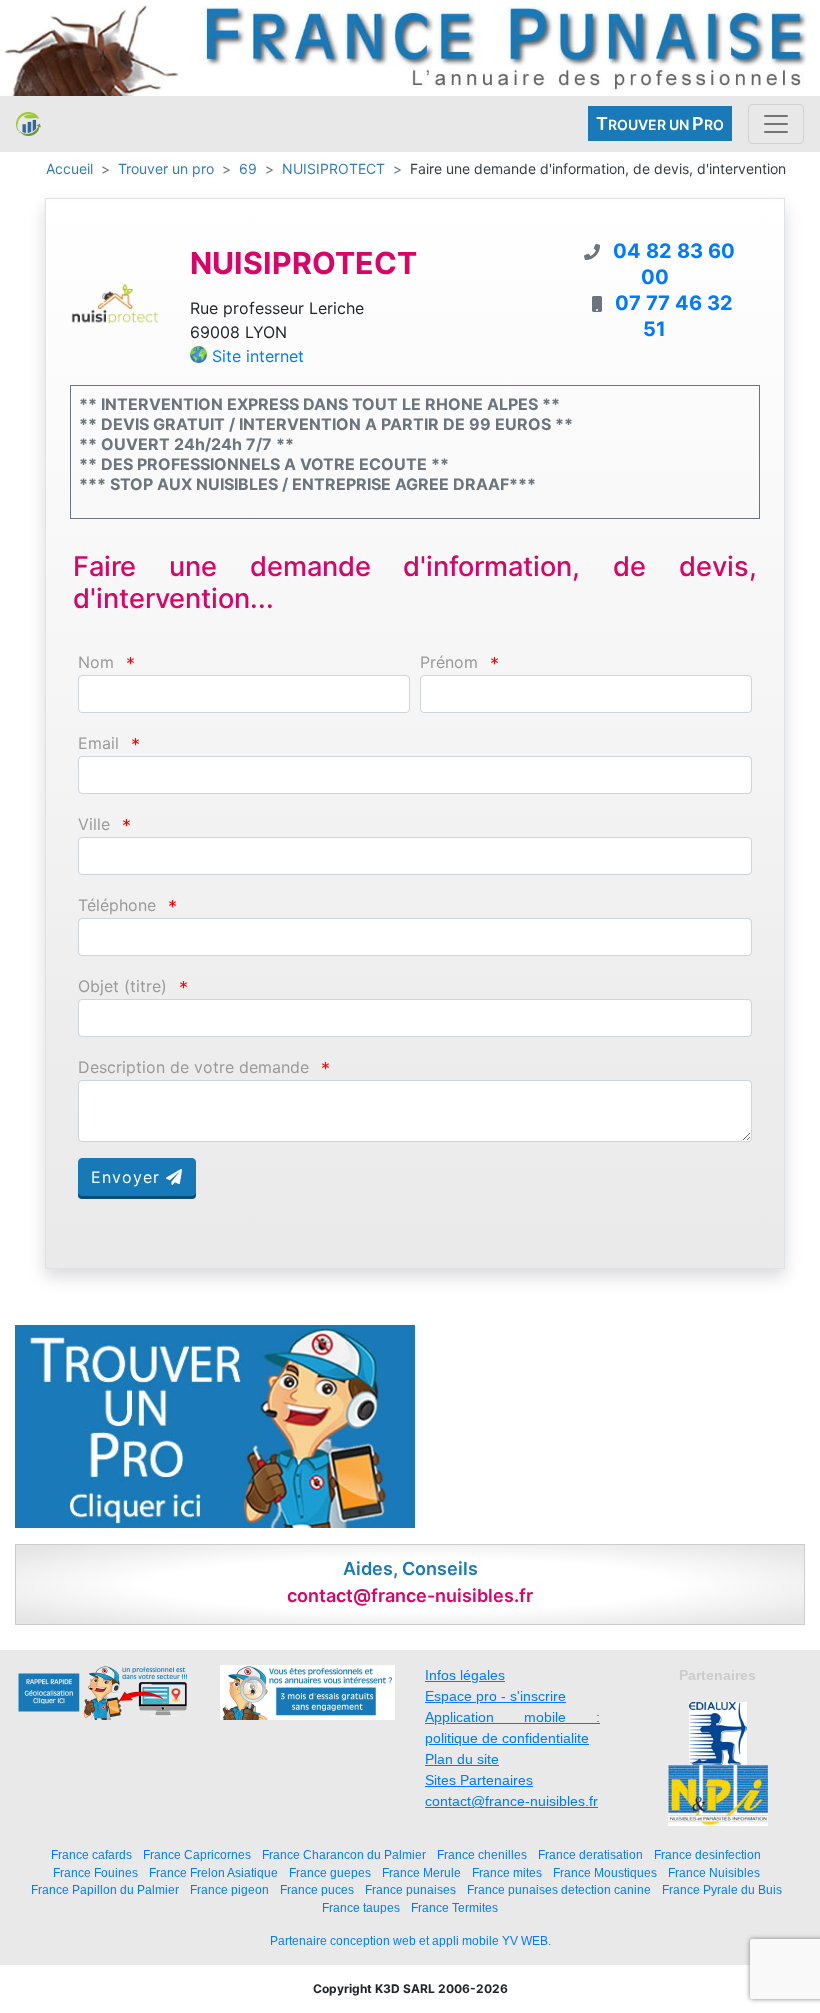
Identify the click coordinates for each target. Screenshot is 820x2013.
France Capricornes (197, 1854)
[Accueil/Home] (28, 124)
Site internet (258, 356)
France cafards (91, 1854)
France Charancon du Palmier (344, 1854)
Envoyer (128, 1177)
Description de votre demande (193, 1067)
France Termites (454, 1907)
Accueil (69, 168)
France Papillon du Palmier (105, 1889)
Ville (94, 824)
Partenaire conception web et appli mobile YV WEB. (410, 1941)
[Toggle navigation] (776, 124)
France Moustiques (605, 1872)
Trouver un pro (166, 168)
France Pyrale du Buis (722, 1889)
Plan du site (462, 1759)
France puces (317, 1889)
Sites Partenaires (479, 1780)
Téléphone (117, 905)
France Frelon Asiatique (213, 1872)
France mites (507, 1872)
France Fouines (95, 1872)
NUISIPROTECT (333, 168)
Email (98, 743)
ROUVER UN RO (660, 123)
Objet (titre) (122, 986)
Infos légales (465, 1675)
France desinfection (707, 1854)
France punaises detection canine (559, 1889)
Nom (96, 662)
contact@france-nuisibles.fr (511, 1801)
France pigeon (229, 1889)
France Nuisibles (714, 1872)
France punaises (410, 1889)
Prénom (449, 662)
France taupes (361, 1907)
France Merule (421, 1872)
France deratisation (590, 1854)
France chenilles (482, 1854)
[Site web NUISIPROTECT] (115, 302)
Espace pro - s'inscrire (495, 1696)
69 (248, 168)
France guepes (330, 1872)
